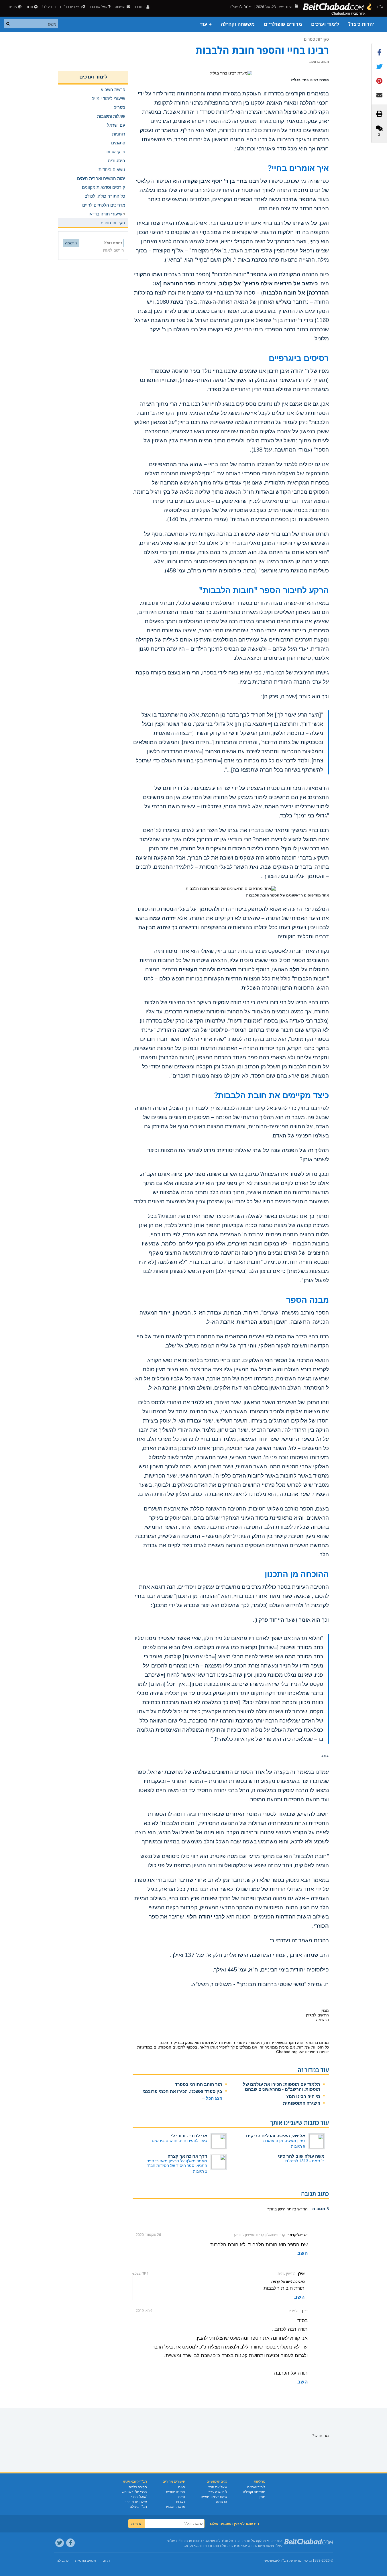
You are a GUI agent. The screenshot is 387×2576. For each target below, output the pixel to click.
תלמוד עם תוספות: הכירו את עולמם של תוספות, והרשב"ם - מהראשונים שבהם (282, 2087)
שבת (182, 2497)
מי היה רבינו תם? (303, 2096)
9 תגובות (298, 2146)
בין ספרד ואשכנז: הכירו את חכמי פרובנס (183, 2091)
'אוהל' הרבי (139, 2497)
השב (302, 2253)
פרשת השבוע (175, 2507)
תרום (29, 7)
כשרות (180, 2502)
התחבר (140, 7)
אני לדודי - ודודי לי (189, 2136)
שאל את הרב (98, 7)
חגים (182, 2487)
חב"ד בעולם (138, 2507)
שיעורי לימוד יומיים (214, 2497)
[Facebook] (70, 2543)
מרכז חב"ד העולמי (180, 2541)
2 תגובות (200, 2171)
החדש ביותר (297, 2209)
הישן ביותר (276, 2209)
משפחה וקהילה (238, 24)
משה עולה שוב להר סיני (301, 2156)
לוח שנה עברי (217, 2492)
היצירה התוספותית (302, 2103)
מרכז (308, 2561)
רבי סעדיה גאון (296, 1021)
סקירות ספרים (316, 39)
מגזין (262, 2497)
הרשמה (222, 2502)
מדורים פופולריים (283, 24)
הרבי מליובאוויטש (134, 2492)
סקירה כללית (138, 2487)
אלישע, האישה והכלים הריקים (276, 2136)
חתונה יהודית (175, 2492)
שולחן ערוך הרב (136, 2502)
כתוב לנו (63, 2561)
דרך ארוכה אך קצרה (187, 2156)
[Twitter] (60, 2543)
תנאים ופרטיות (86, 2561)
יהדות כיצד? (361, 24)
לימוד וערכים (325, 24)
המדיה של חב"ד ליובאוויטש (284, 2561)
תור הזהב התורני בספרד (199, 2084)
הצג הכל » (212, 2098)
